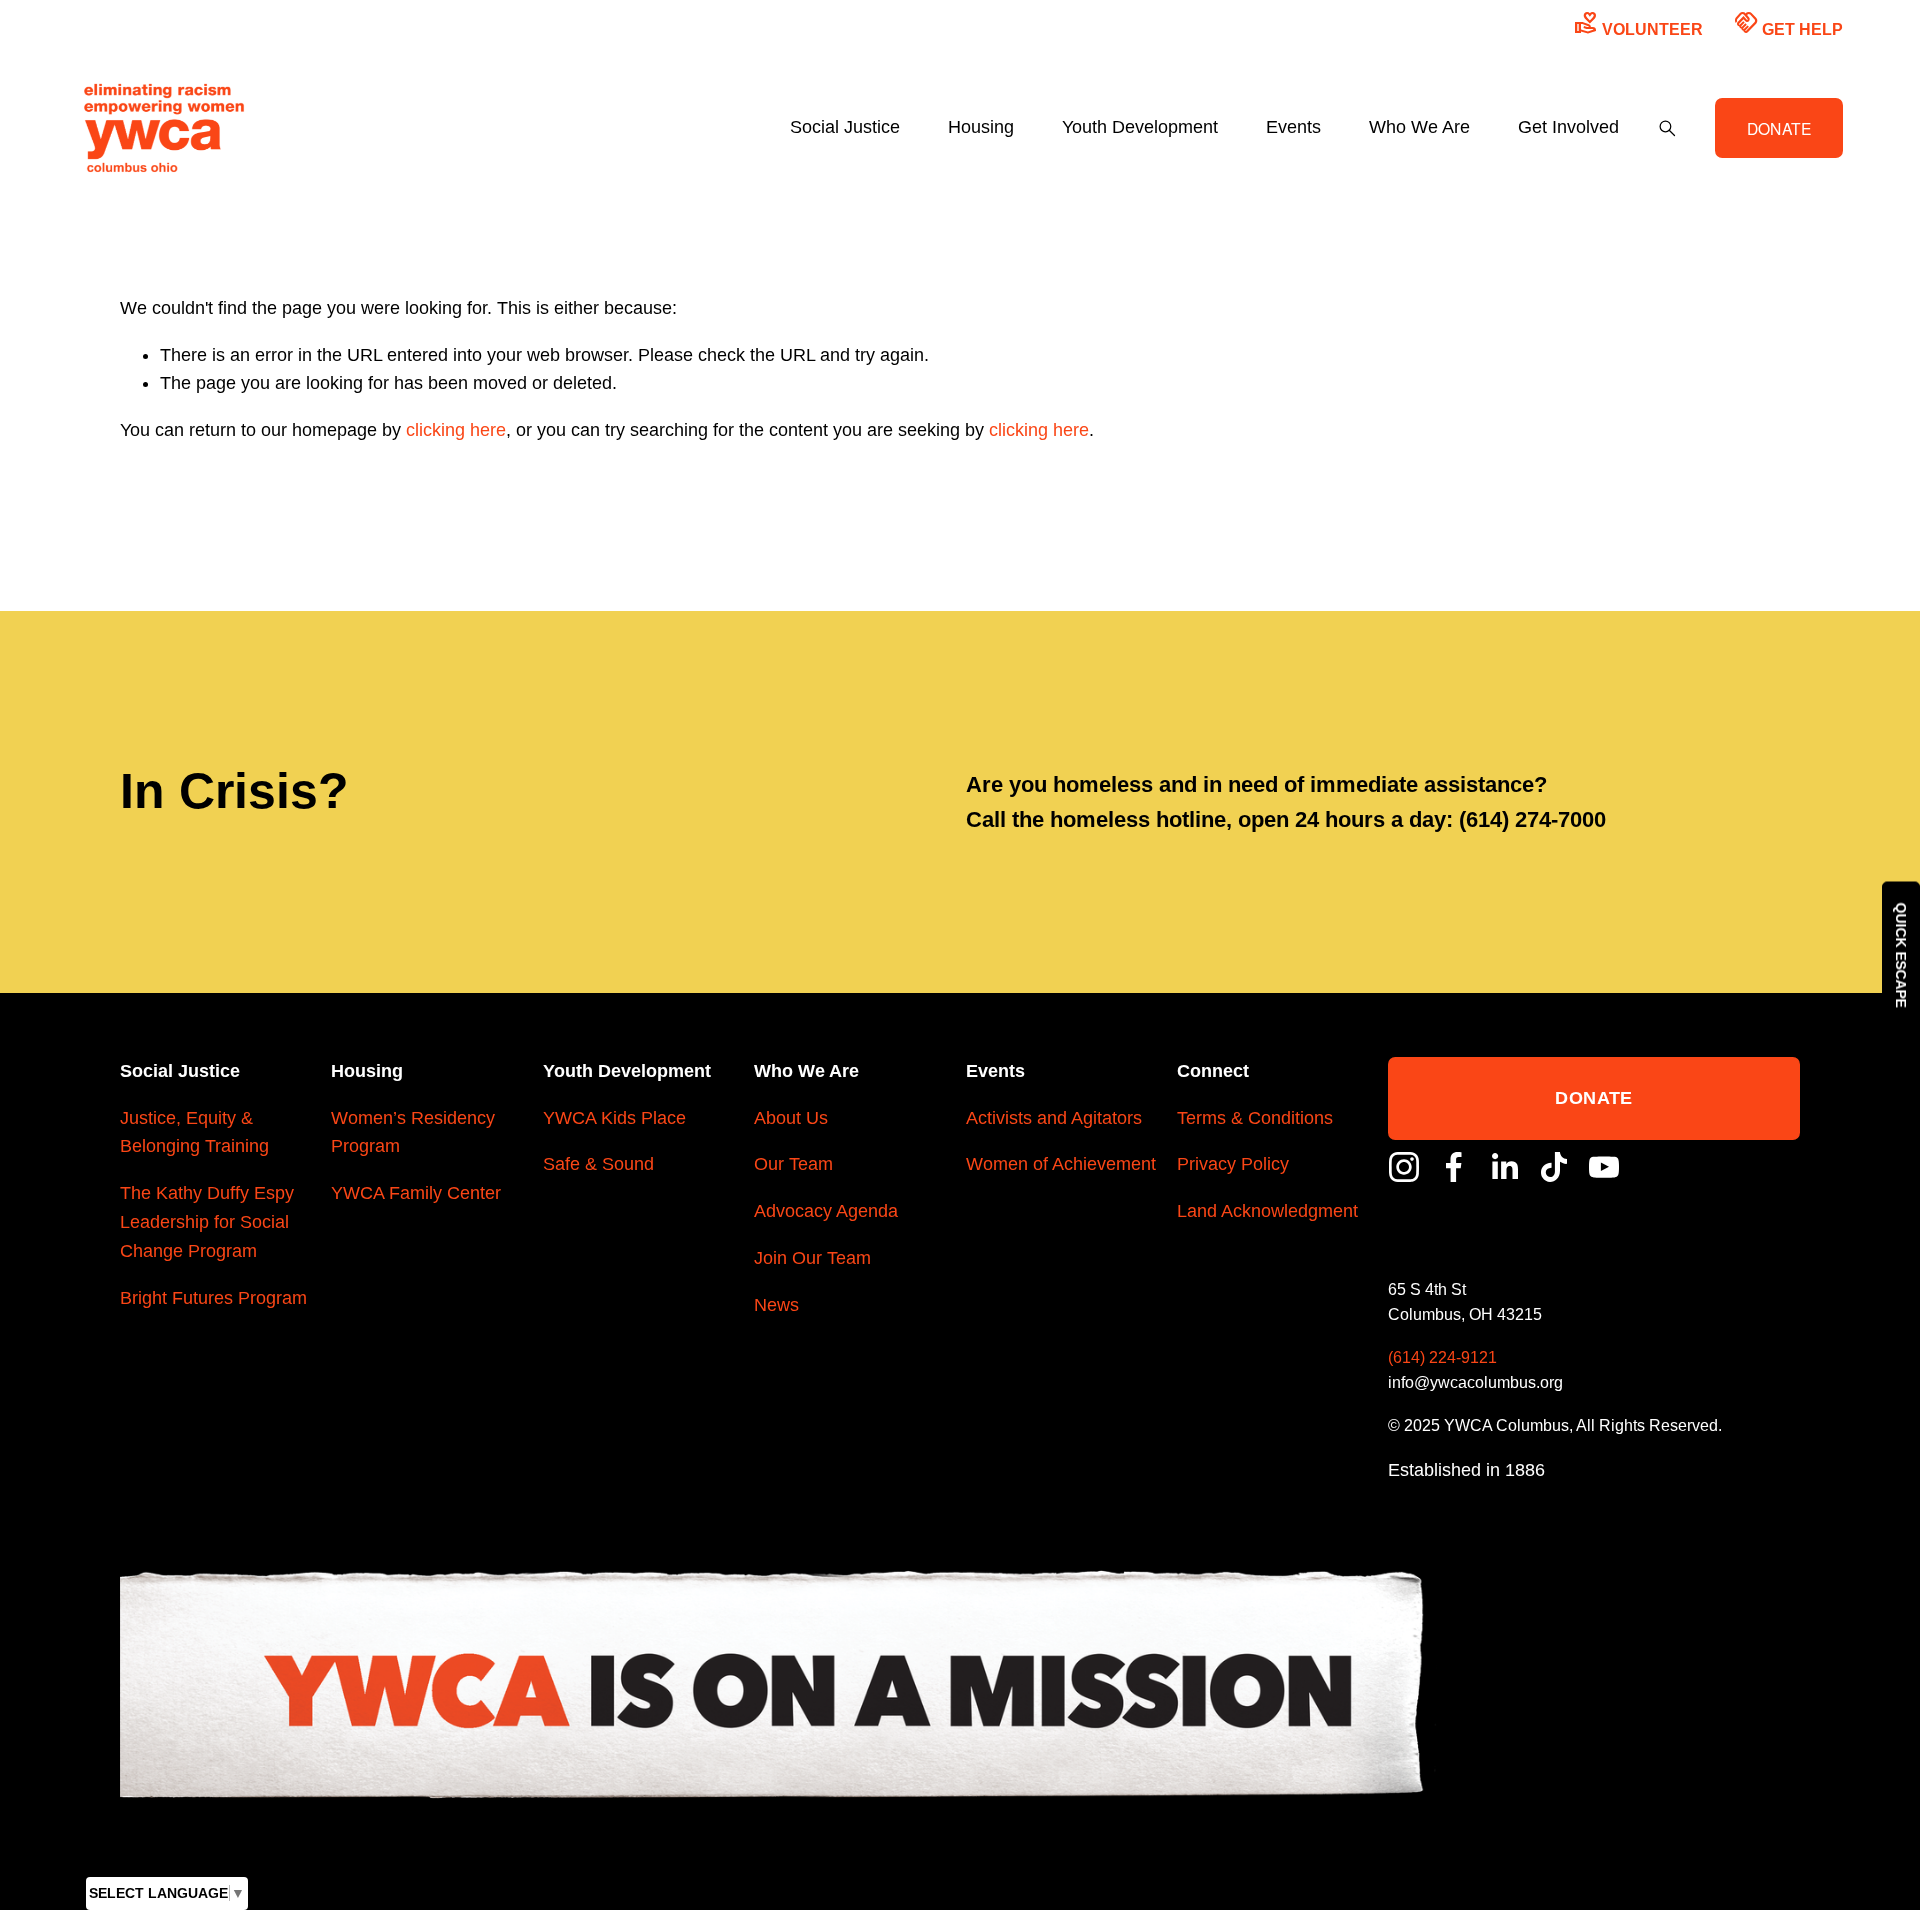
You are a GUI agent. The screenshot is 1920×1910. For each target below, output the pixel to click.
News (776, 1305)
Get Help (1788, 23)
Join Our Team (812, 1258)
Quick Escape (1901, 955)
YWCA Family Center (416, 1193)
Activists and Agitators (1054, 1118)
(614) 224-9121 (1442, 1357)
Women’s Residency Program (413, 1132)
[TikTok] (1554, 1167)
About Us (791, 1118)
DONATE (1779, 128)
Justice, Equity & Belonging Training (194, 1132)
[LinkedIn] (1504, 1167)
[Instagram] (1404, 1167)
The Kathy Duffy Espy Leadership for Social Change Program (207, 1222)
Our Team (793, 1164)
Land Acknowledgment (1267, 1211)
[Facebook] (1454, 1167)
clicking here (456, 430)
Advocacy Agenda (826, 1211)
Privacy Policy (1233, 1164)
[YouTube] (1604, 1167)
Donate (1593, 1098)
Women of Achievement (1061, 1164)
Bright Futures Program (213, 1298)
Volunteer (1638, 23)
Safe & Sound (598, 1164)
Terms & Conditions (1255, 1118)
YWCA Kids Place (614, 1118)
